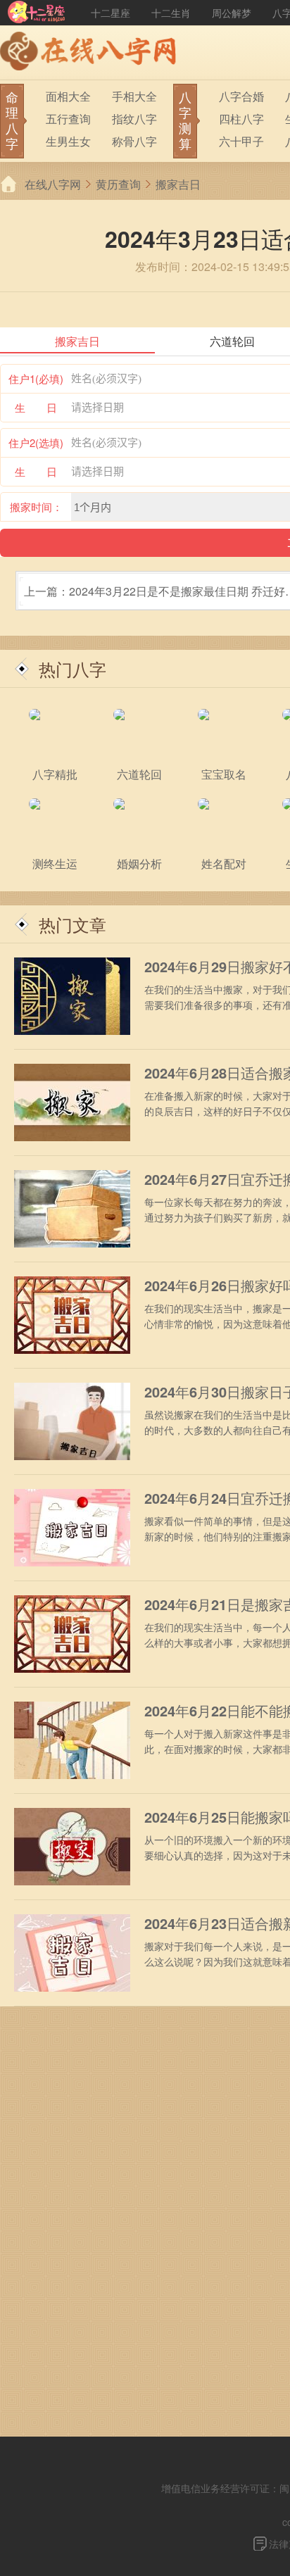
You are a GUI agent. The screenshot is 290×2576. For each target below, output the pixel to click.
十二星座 (111, 13)
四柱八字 (241, 119)
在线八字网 (53, 184)
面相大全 (68, 96)
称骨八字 (134, 141)
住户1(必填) (36, 378)
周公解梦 (232, 13)
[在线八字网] (92, 53)
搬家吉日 (178, 184)
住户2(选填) (36, 442)
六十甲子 (241, 141)
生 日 (36, 407)
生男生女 (68, 141)
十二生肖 (171, 13)
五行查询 (68, 119)
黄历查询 (118, 184)
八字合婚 (241, 96)
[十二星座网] (37, 13)
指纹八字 (134, 119)
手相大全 (134, 96)
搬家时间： (36, 507)
